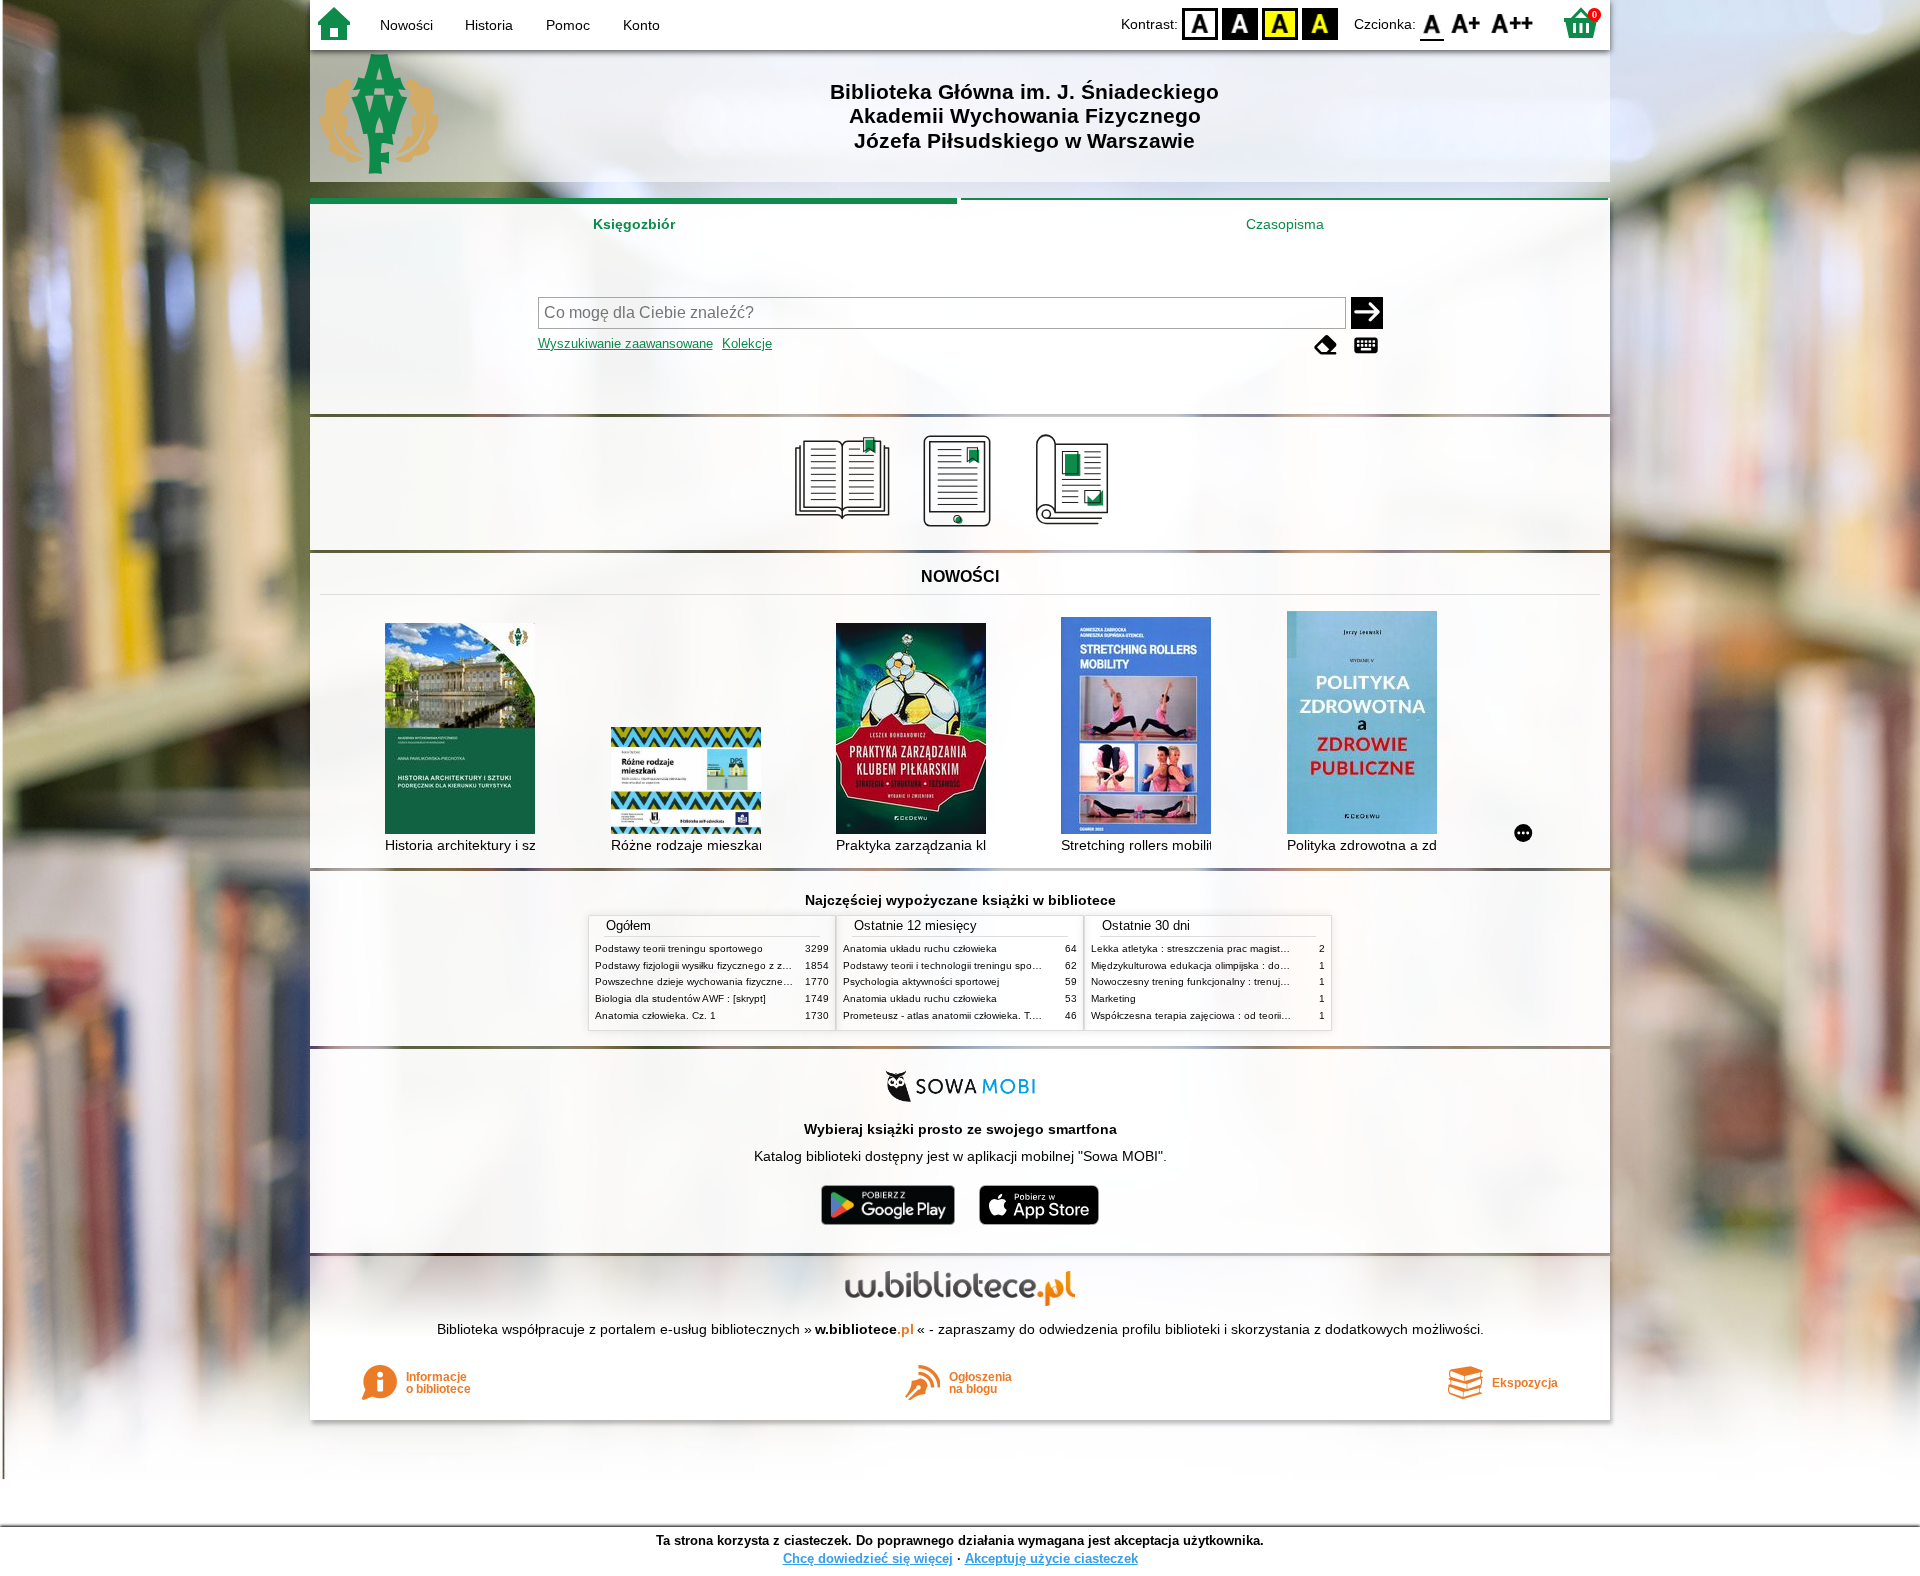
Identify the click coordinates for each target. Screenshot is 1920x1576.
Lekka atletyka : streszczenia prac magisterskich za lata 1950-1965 (1245, 948)
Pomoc (568, 25)
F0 (1432, 22)
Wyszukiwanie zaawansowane (625, 343)
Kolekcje (747, 343)
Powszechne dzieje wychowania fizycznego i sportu (713, 981)
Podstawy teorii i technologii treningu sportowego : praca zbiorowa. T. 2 (1007, 965)
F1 (1466, 22)
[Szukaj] (1367, 313)
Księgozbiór (634, 224)
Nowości (406, 25)
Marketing (1113, 998)
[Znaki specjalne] (1366, 345)
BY (1320, 22)
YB (1280, 22)
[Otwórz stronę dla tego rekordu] (465, 730)
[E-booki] (960, 527)
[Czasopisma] (1075, 527)
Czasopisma (1285, 224)
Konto (641, 25)
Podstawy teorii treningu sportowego (679, 948)
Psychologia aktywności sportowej (921, 981)
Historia (489, 25)
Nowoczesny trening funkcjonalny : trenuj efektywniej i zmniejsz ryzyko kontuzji (1271, 981)
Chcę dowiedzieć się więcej (868, 1558)
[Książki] (845, 527)
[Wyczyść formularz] (1326, 345)
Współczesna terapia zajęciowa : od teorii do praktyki (1212, 1015)
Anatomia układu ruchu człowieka (920, 948)
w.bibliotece (864, 1329)
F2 (1512, 22)
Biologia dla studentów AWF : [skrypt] (680, 998)
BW (1240, 22)
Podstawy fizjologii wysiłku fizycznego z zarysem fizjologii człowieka (748, 965)
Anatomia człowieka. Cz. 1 (655, 1015)
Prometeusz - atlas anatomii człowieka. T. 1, (943, 1015)
